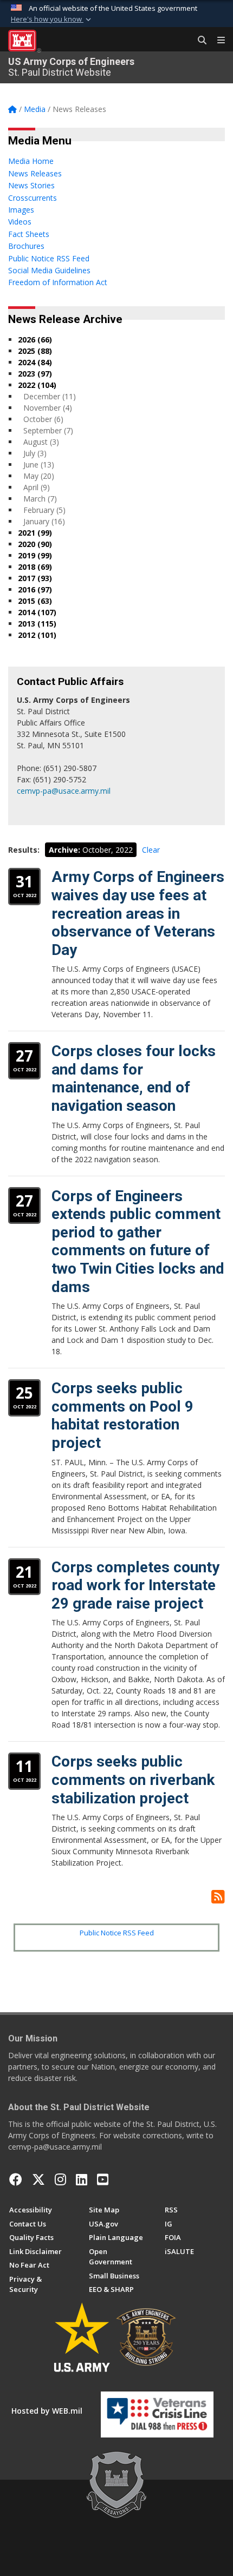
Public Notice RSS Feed (117, 1933)
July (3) (35, 453)
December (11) (50, 396)
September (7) (48, 430)
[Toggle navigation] (217, 41)
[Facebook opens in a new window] (16, 2179)
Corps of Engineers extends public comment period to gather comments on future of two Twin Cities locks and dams (138, 1241)
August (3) (41, 442)
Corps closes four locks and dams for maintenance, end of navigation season (134, 1078)
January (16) (44, 521)
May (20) (39, 476)
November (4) (48, 408)
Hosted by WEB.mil (47, 2411)
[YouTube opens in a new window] (103, 2179)
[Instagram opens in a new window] (60, 2179)
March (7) (40, 499)
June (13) (39, 465)
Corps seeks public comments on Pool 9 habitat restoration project (122, 1415)
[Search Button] (198, 41)
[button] (52, 19)
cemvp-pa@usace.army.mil (64, 791)
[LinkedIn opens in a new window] (82, 2179)
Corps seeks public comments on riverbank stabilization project (133, 1780)
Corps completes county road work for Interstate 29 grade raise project (135, 1585)
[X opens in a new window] (38, 2179)
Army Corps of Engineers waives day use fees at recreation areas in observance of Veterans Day (138, 913)
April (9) (37, 487)
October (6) (43, 419)
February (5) (44, 510)
